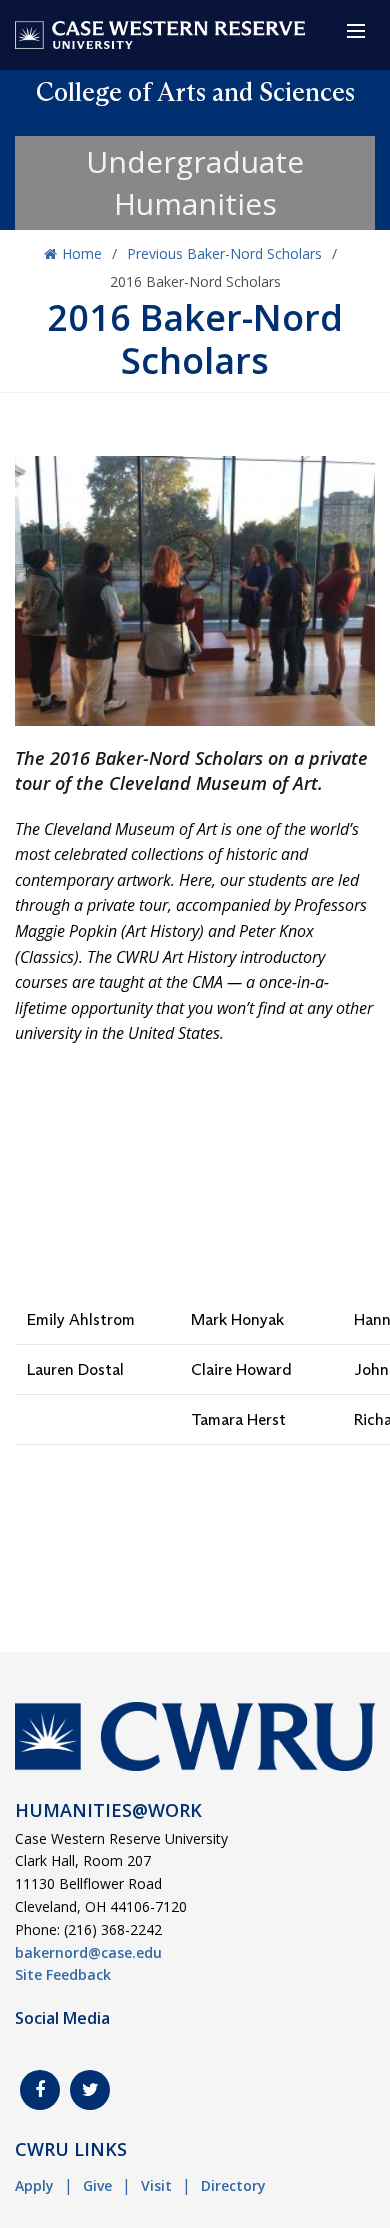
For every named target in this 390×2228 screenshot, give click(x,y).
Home (82, 253)
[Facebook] (40, 2090)
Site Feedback (63, 1974)
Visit (156, 2185)
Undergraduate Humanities (195, 182)
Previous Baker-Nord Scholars (224, 253)
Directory (233, 2185)
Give (97, 2185)
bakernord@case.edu (88, 1952)
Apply (34, 2185)
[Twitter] (90, 2090)
